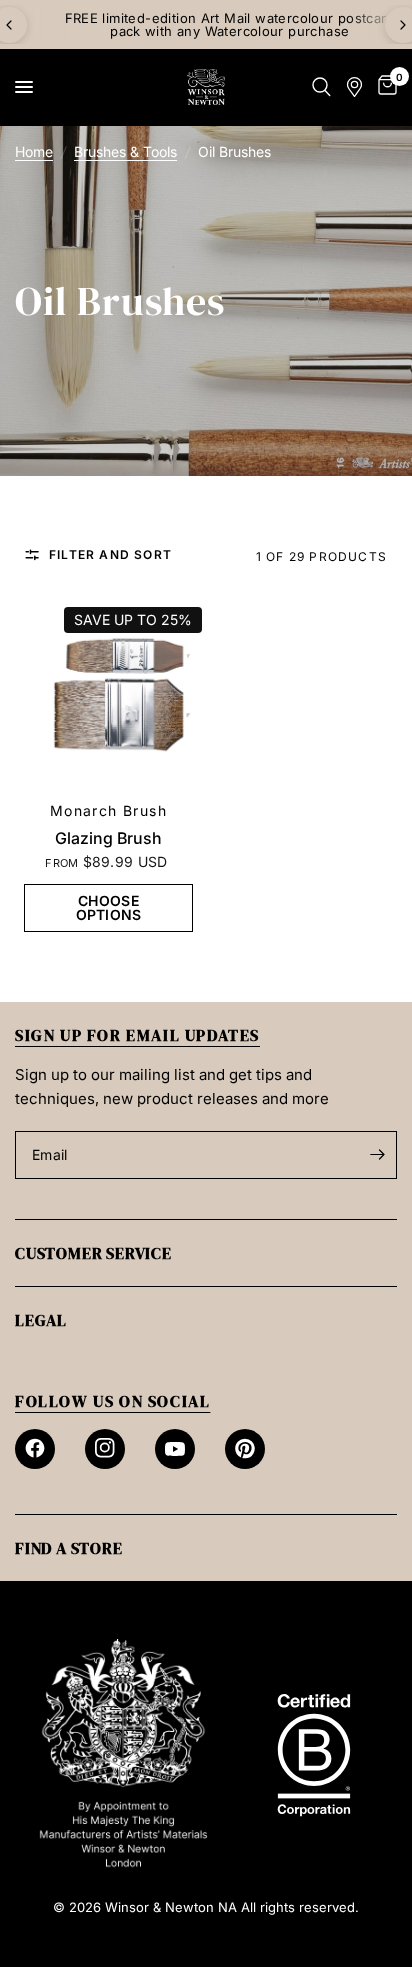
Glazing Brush (108, 838)
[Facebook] (35, 1449)
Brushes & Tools (125, 151)
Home (34, 151)
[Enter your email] (377, 1155)
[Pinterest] (245, 1449)
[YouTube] (175, 1449)
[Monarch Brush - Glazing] (108, 695)
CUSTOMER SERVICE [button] (93, 1253)
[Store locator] (354, 87)
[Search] (321, 87)
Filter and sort (110, 555)
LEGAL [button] (41, 1320)
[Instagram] (105, 1449)
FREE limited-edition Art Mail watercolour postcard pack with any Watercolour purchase (206, 24)
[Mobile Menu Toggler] (24, 87)
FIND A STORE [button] (69, 1548)
